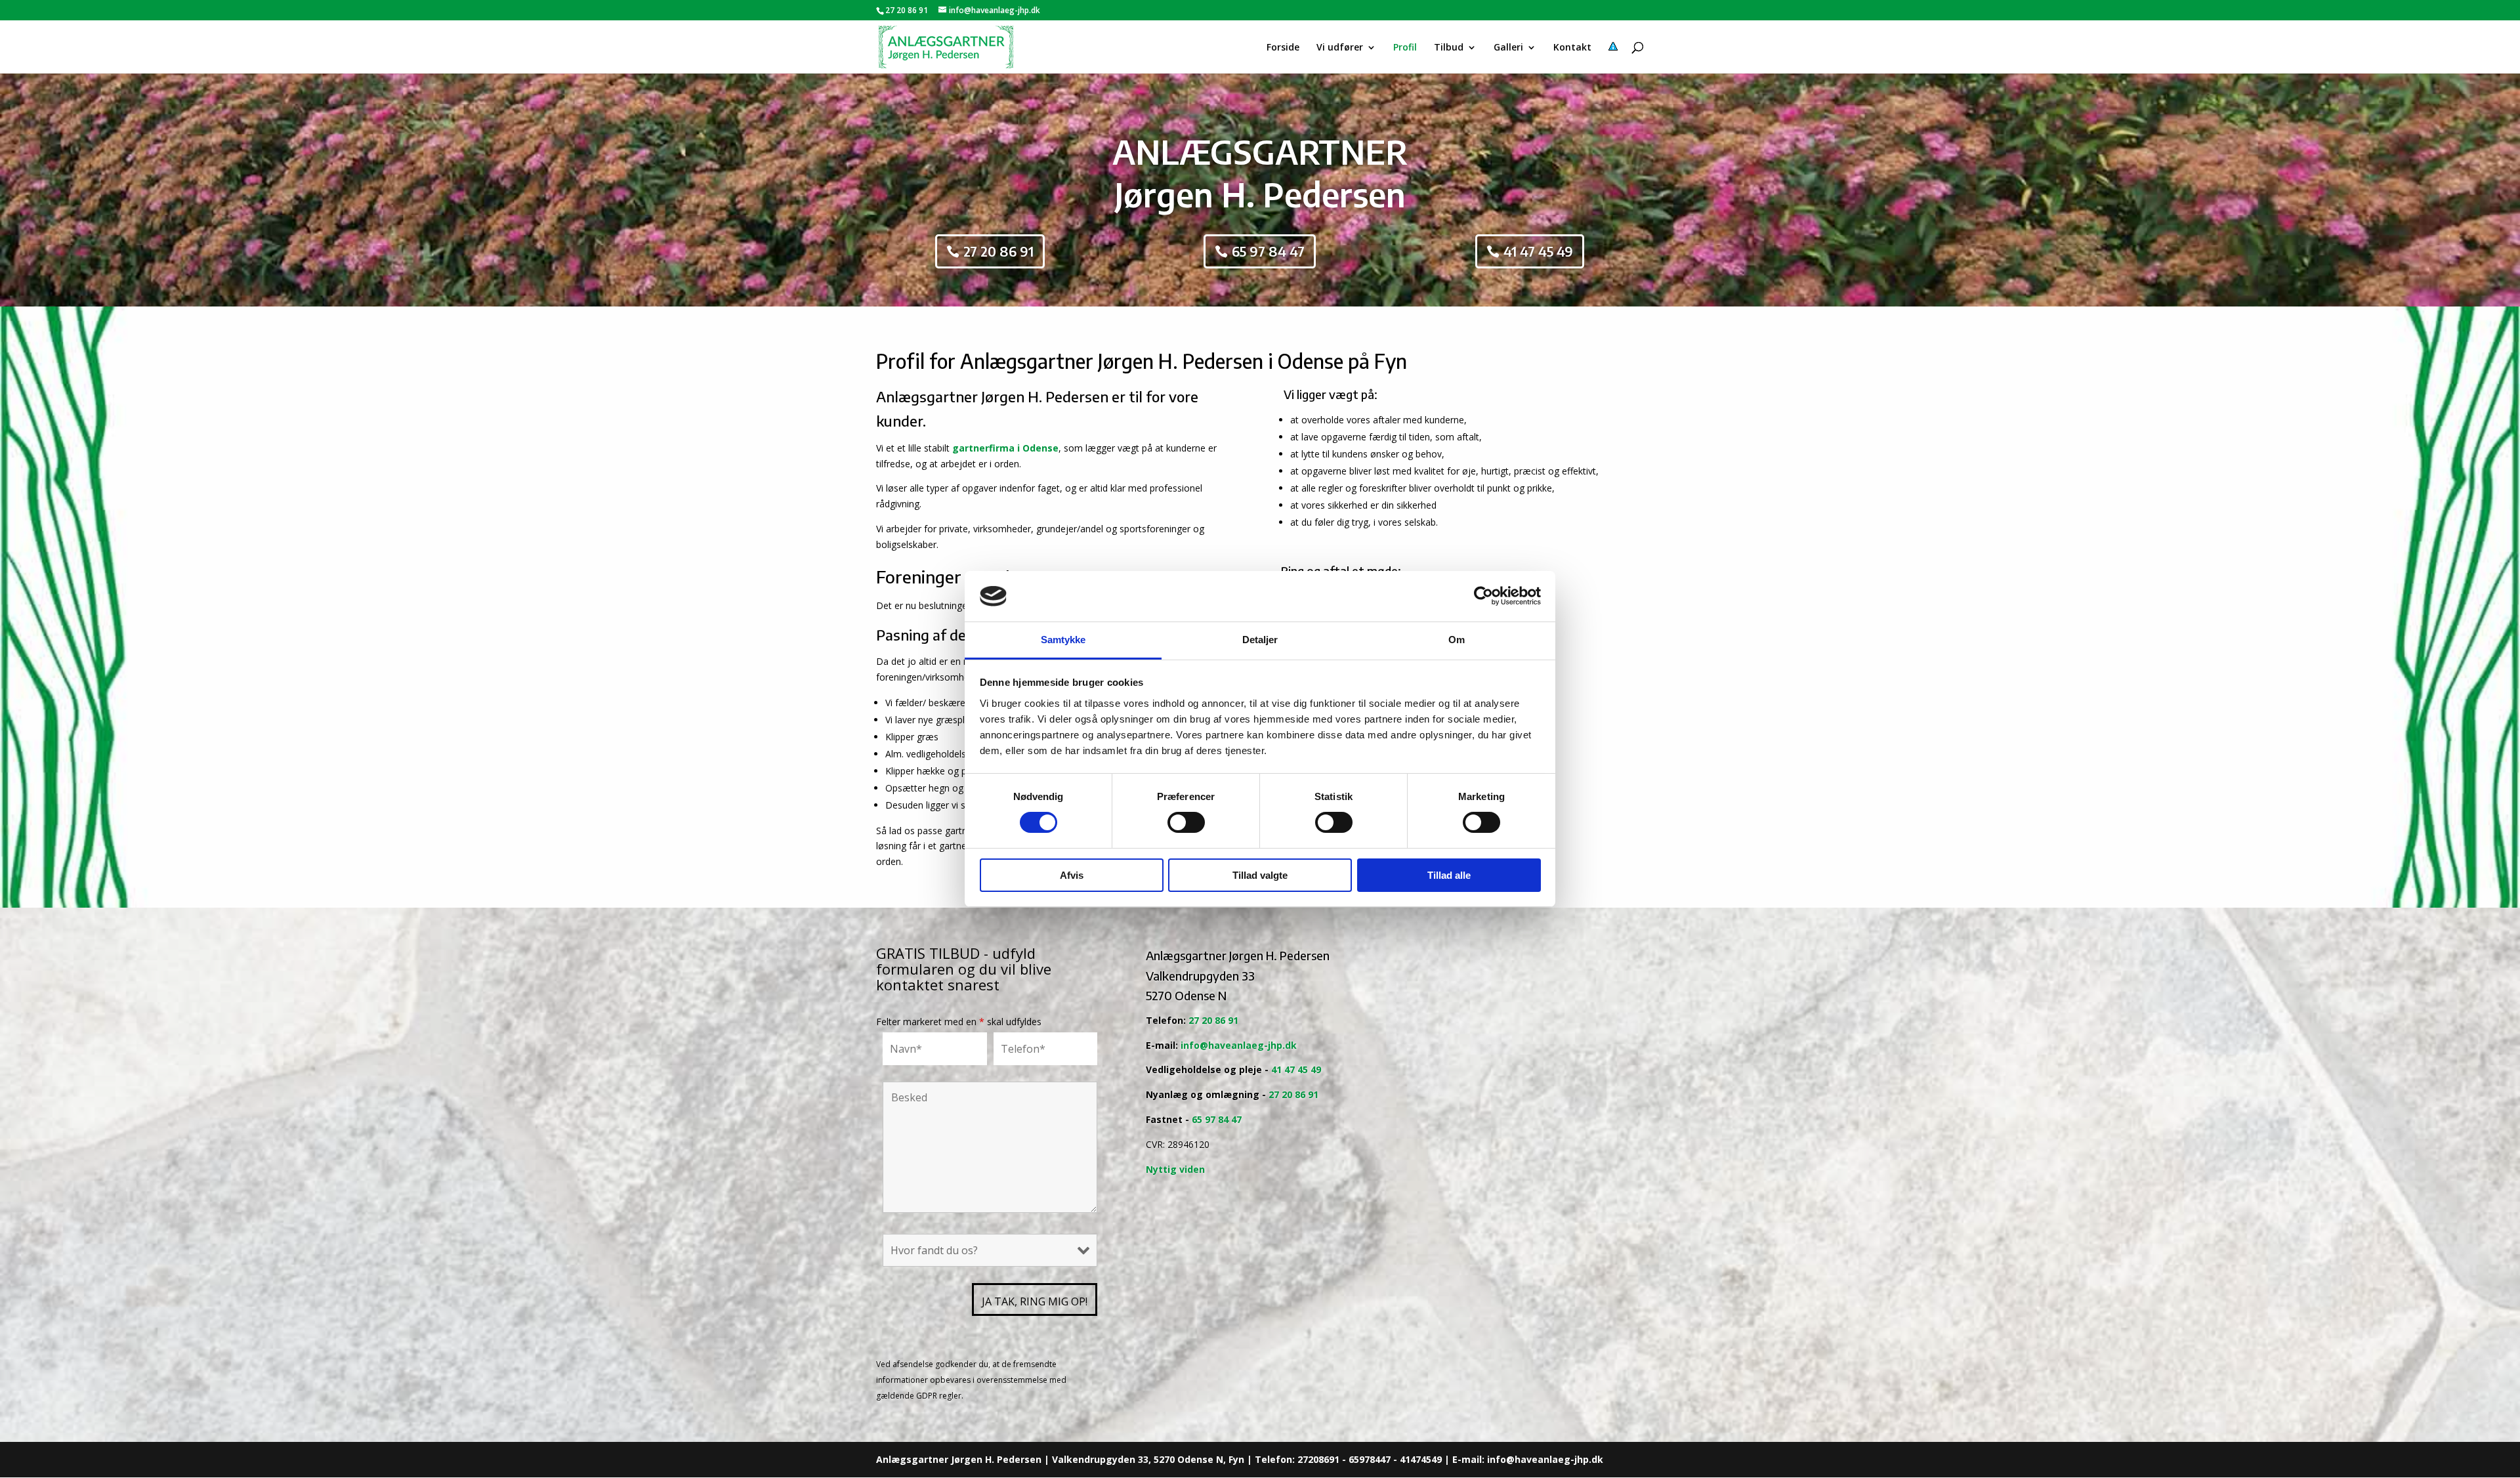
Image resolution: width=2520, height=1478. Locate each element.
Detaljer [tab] (1260, 640)
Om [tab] (1457, 640)
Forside (1283, 48)
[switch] (1186, 822)
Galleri (1508, 48)
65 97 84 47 (1268, 251)
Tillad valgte (1260, 875)
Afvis (1072, 875)
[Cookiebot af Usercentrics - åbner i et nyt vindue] (1483, 596)
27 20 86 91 (907, 10)
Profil (1405, 48)
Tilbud (1449, 48)
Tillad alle (1449, 875)
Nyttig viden (1175, 1169)
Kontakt (1572, 48)
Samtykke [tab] (1063, 640)
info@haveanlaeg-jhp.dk (1239, 1045)
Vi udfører (1340, 48)
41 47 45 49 (1538, 251)
